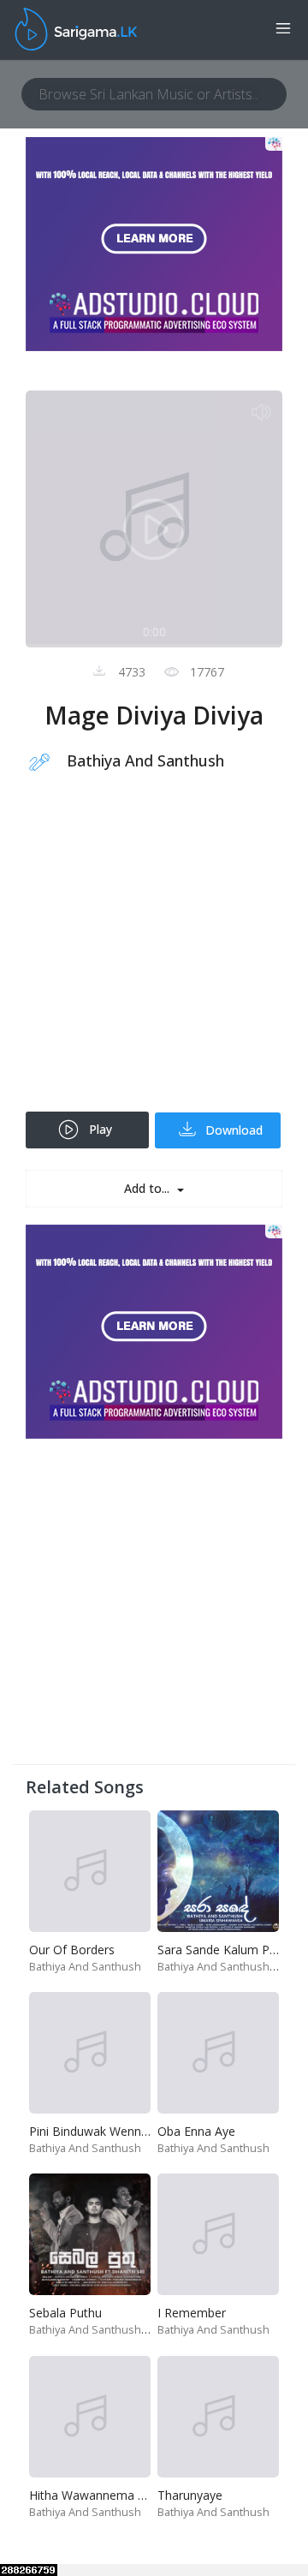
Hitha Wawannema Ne (92, 2495)
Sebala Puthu (65, 2313)
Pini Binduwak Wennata (94, 2131)
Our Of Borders (72, 1950)
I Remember (192, 2313)
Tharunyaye (190, 2495)
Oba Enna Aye (196, 2131)
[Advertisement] (154, 953)
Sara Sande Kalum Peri (220, 1950)
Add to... (148, 1188)
